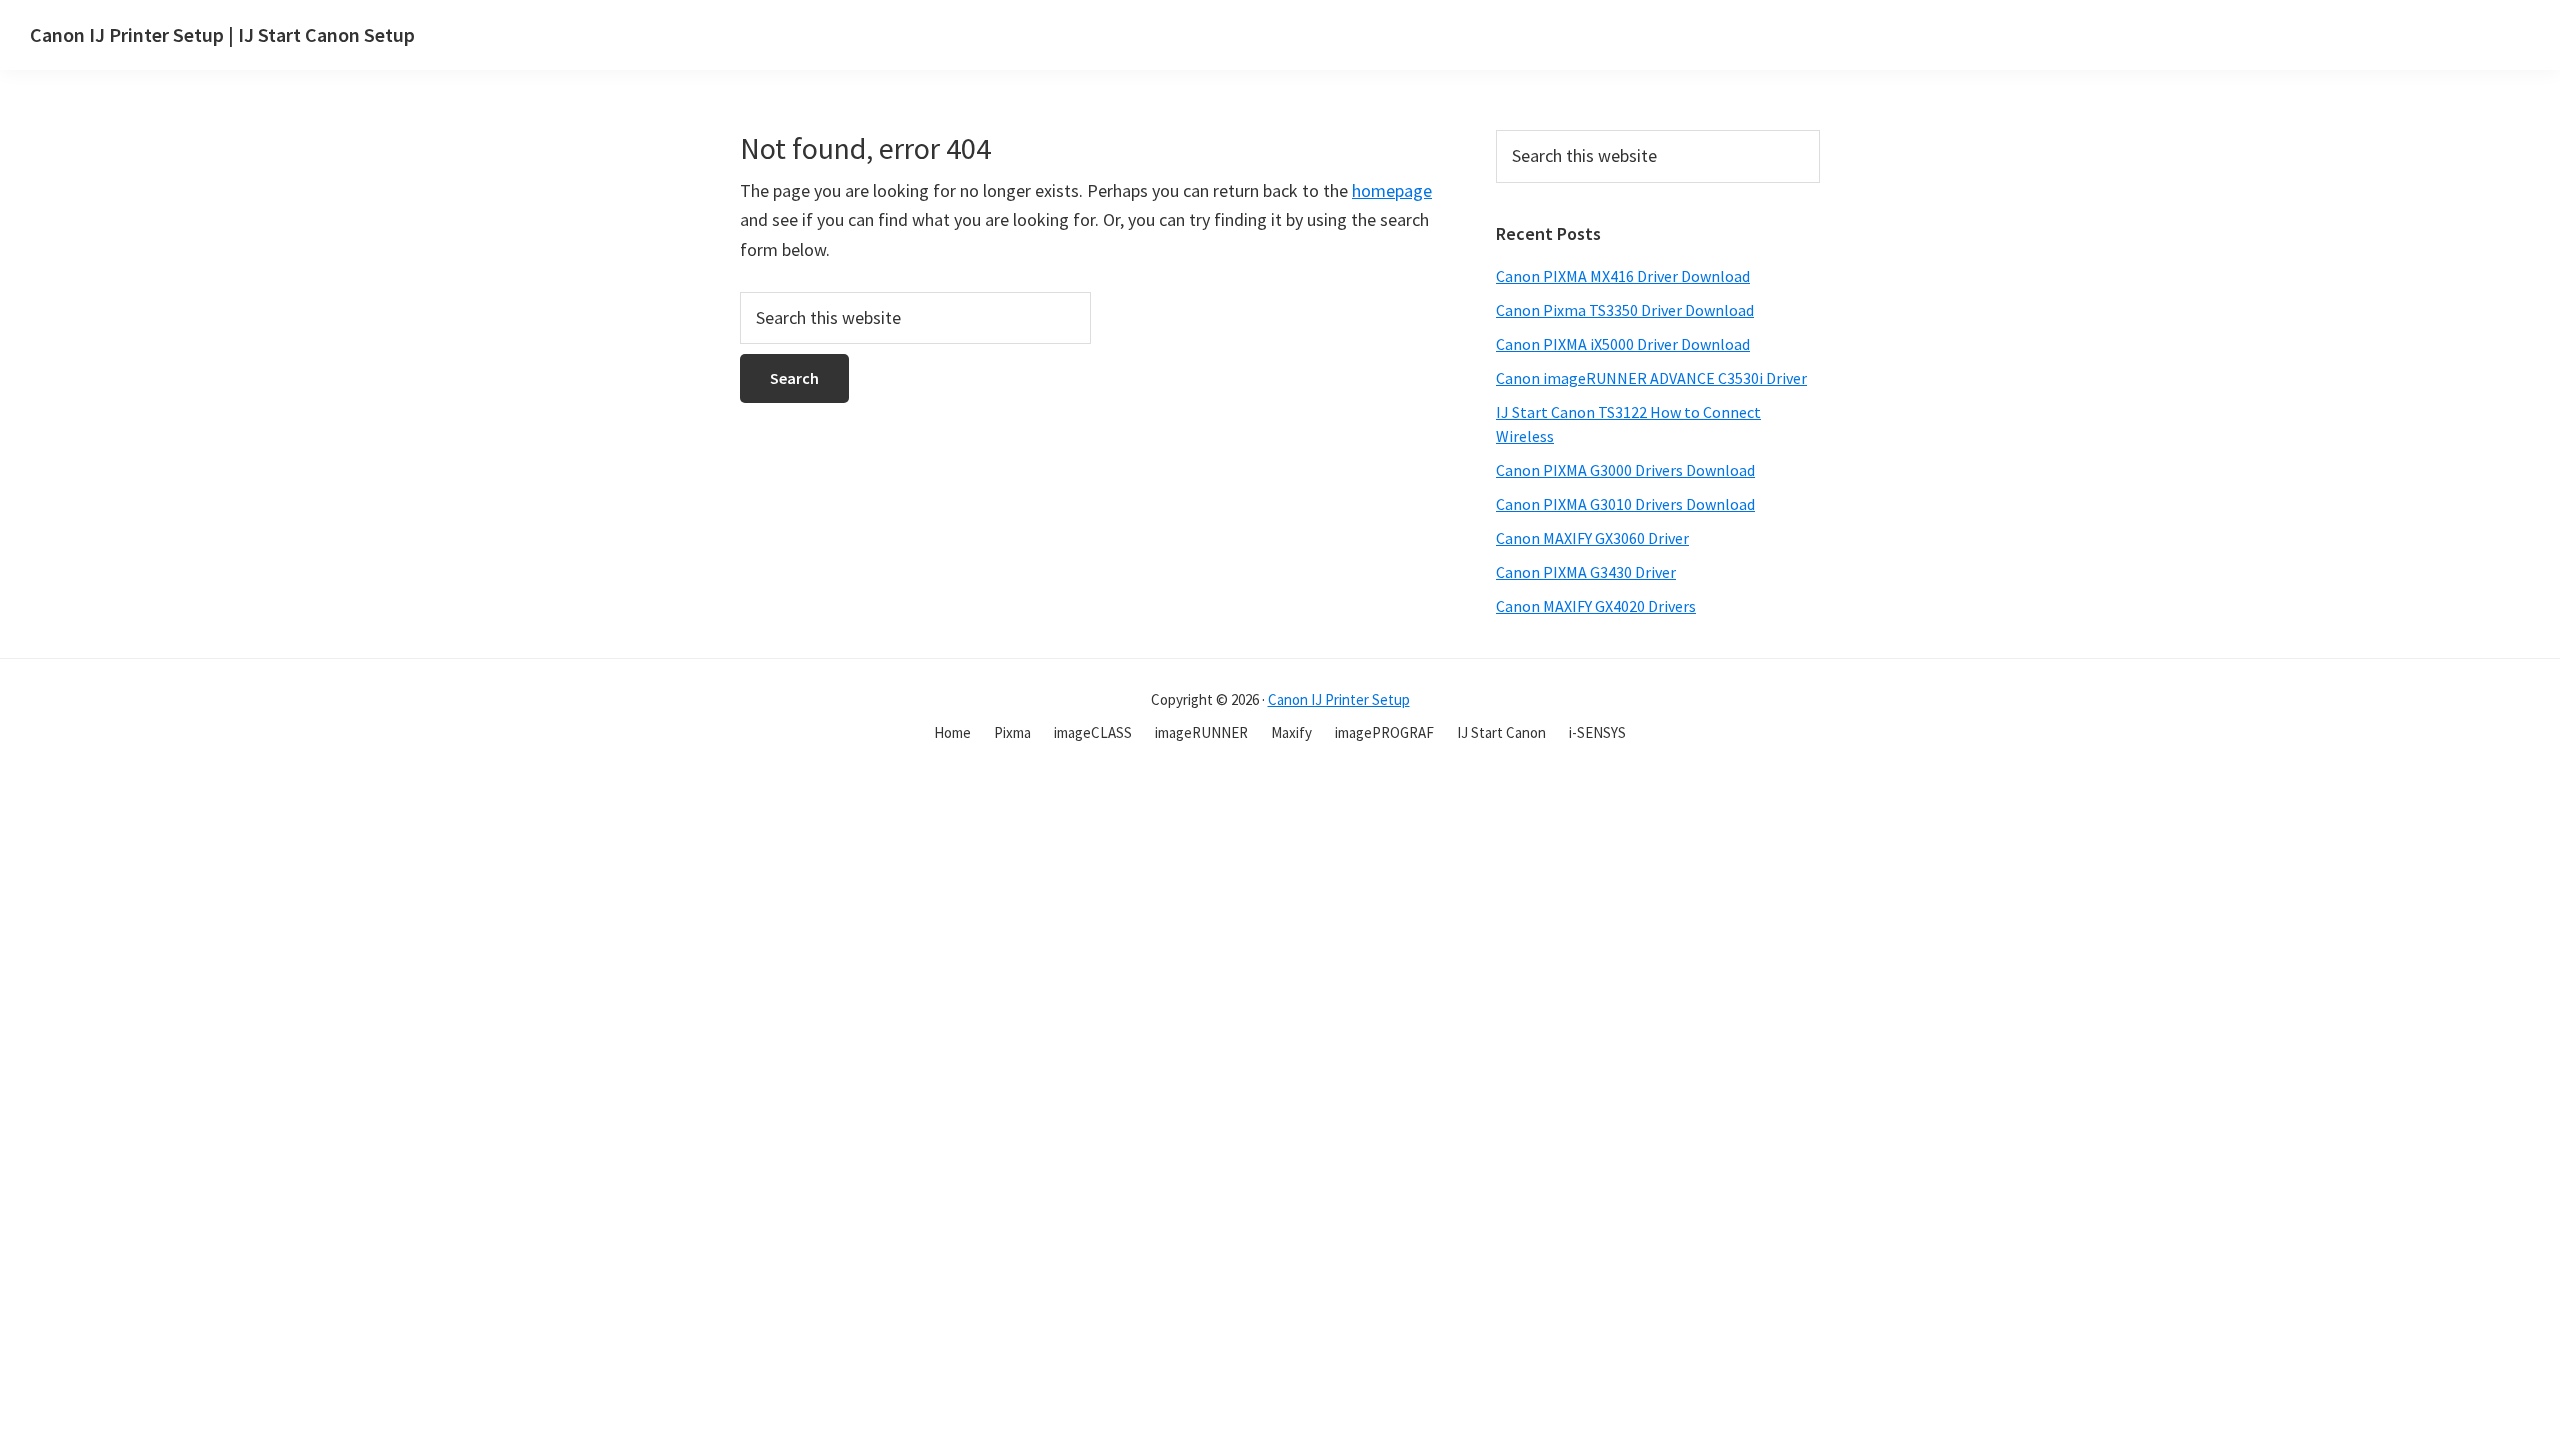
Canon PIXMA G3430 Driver (1586, 572)
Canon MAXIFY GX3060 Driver (1592, 538)
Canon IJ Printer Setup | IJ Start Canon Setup (222, 34)
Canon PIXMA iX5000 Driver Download (1623, 344)
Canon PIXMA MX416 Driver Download (1623, 276)
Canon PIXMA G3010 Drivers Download (1625, 504)
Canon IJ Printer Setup (1339, 699)
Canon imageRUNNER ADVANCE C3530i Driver (1651, 378)
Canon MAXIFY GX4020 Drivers (1596, 606)
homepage (1392, 190)
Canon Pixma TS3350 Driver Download (1625, 310)
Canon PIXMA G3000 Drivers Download (1625, 470)
